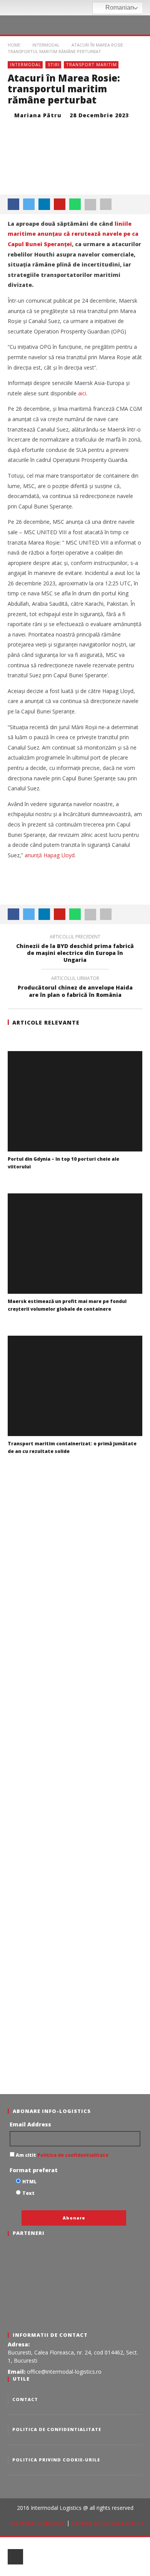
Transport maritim (92, 64)
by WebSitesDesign (38, 2523)
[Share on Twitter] (29, 204)
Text (28, 2193)
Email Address (30, 2124)
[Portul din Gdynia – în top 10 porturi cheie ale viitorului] (75, 1101)
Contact (25, 2399)
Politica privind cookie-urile (56, 2460)
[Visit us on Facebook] (66, 8)
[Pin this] (60, 204)
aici (82, 393)
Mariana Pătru (38, 115)
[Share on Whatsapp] (75, 204)
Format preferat (34, 2170)
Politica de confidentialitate (72, 2155)
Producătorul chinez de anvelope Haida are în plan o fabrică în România (75, 988)
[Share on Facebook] (13, 204)
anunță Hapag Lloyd (50, 855)
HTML (29, 2182)
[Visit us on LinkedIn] (87, 8)
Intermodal (26, 64)
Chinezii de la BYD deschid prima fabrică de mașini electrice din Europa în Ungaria (75, 950)
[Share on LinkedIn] (44, 204)
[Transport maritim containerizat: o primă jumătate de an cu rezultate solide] (75, 1386)
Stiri (54, 64)
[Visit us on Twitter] (76, 8)
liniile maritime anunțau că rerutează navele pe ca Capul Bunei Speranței (73, 234)
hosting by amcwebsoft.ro (108, 2523)
